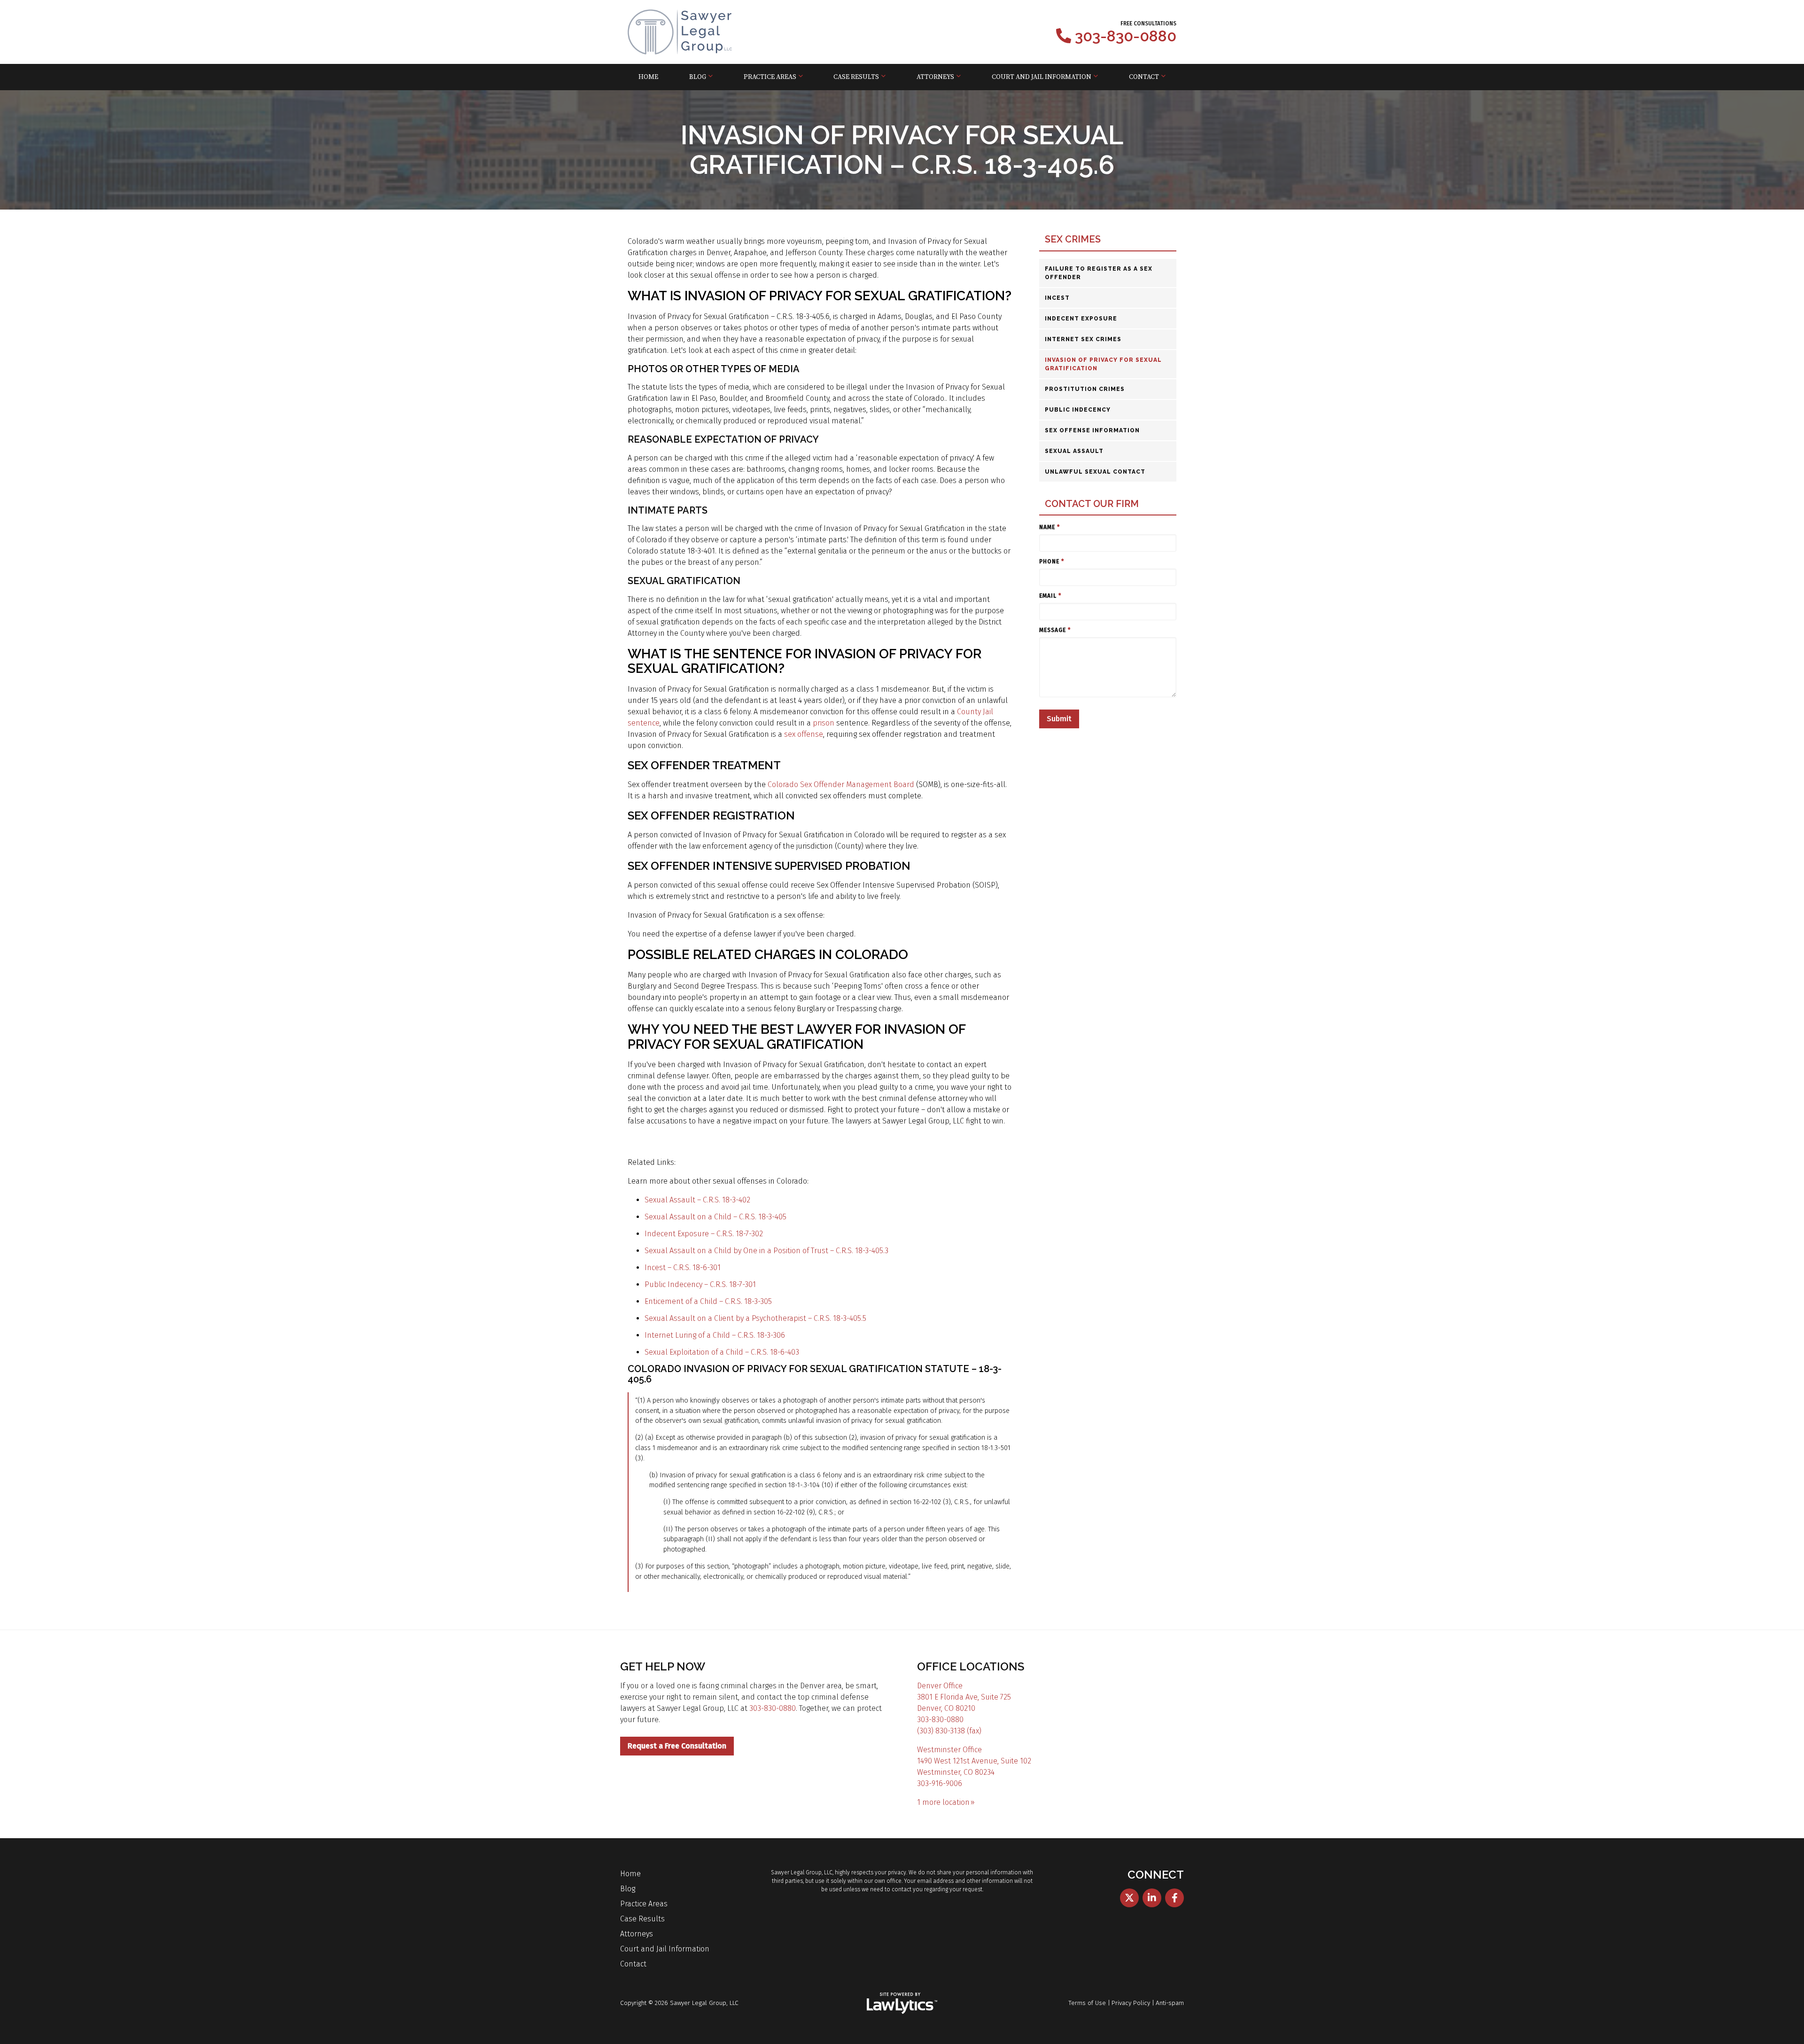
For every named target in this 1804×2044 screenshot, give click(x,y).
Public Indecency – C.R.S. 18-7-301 (700, 1284)
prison (824, 723)
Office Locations (971, 1666)
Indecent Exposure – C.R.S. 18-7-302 (704, 1234)
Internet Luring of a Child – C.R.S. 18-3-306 (715, 1335)
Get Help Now (663, 1666)
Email (1050, 596)
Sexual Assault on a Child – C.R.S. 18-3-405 (715, 1217)
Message (1055, 630)
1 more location (943, 1802)
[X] (1129, 1898)
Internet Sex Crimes (1083, 339)
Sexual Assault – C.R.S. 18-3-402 (697, 1200)
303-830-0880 (1126, 36)
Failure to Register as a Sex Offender (1099, 273)
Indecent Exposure (1081, 319)
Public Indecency (1078, 410)
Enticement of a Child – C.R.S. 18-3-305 (708, 1301)
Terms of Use (1087, 2003)
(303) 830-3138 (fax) (949, 1731)
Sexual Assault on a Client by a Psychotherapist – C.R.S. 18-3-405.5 (755, 1318)
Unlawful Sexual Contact (1095, 472)
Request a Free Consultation (677, 1746)
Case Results (856, 77)
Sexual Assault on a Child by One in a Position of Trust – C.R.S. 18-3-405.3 (766, 1251)
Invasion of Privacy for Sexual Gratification (1103, 364)
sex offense (804, 734)
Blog (698, 77)
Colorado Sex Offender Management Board (841, 784)
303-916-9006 (940, 1783)
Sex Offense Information (1092, 430)
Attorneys (935, 77)
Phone (1052, 562)
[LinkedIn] (1152, 1898)
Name (1050, 527)
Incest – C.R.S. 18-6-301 (683, 1268)
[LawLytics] (902, 2003)
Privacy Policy (1131, 2003)
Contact (1144, 77)
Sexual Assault (1074, 451)
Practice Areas (770, 77)
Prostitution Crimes (1085, 389)
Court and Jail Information (1042, 77)
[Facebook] (1174, 1898)
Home (648, 77)
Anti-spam (1170, 2003)
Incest (1057, 298)
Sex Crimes (1073, 239)
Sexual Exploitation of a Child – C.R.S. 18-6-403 (722, 1352)
